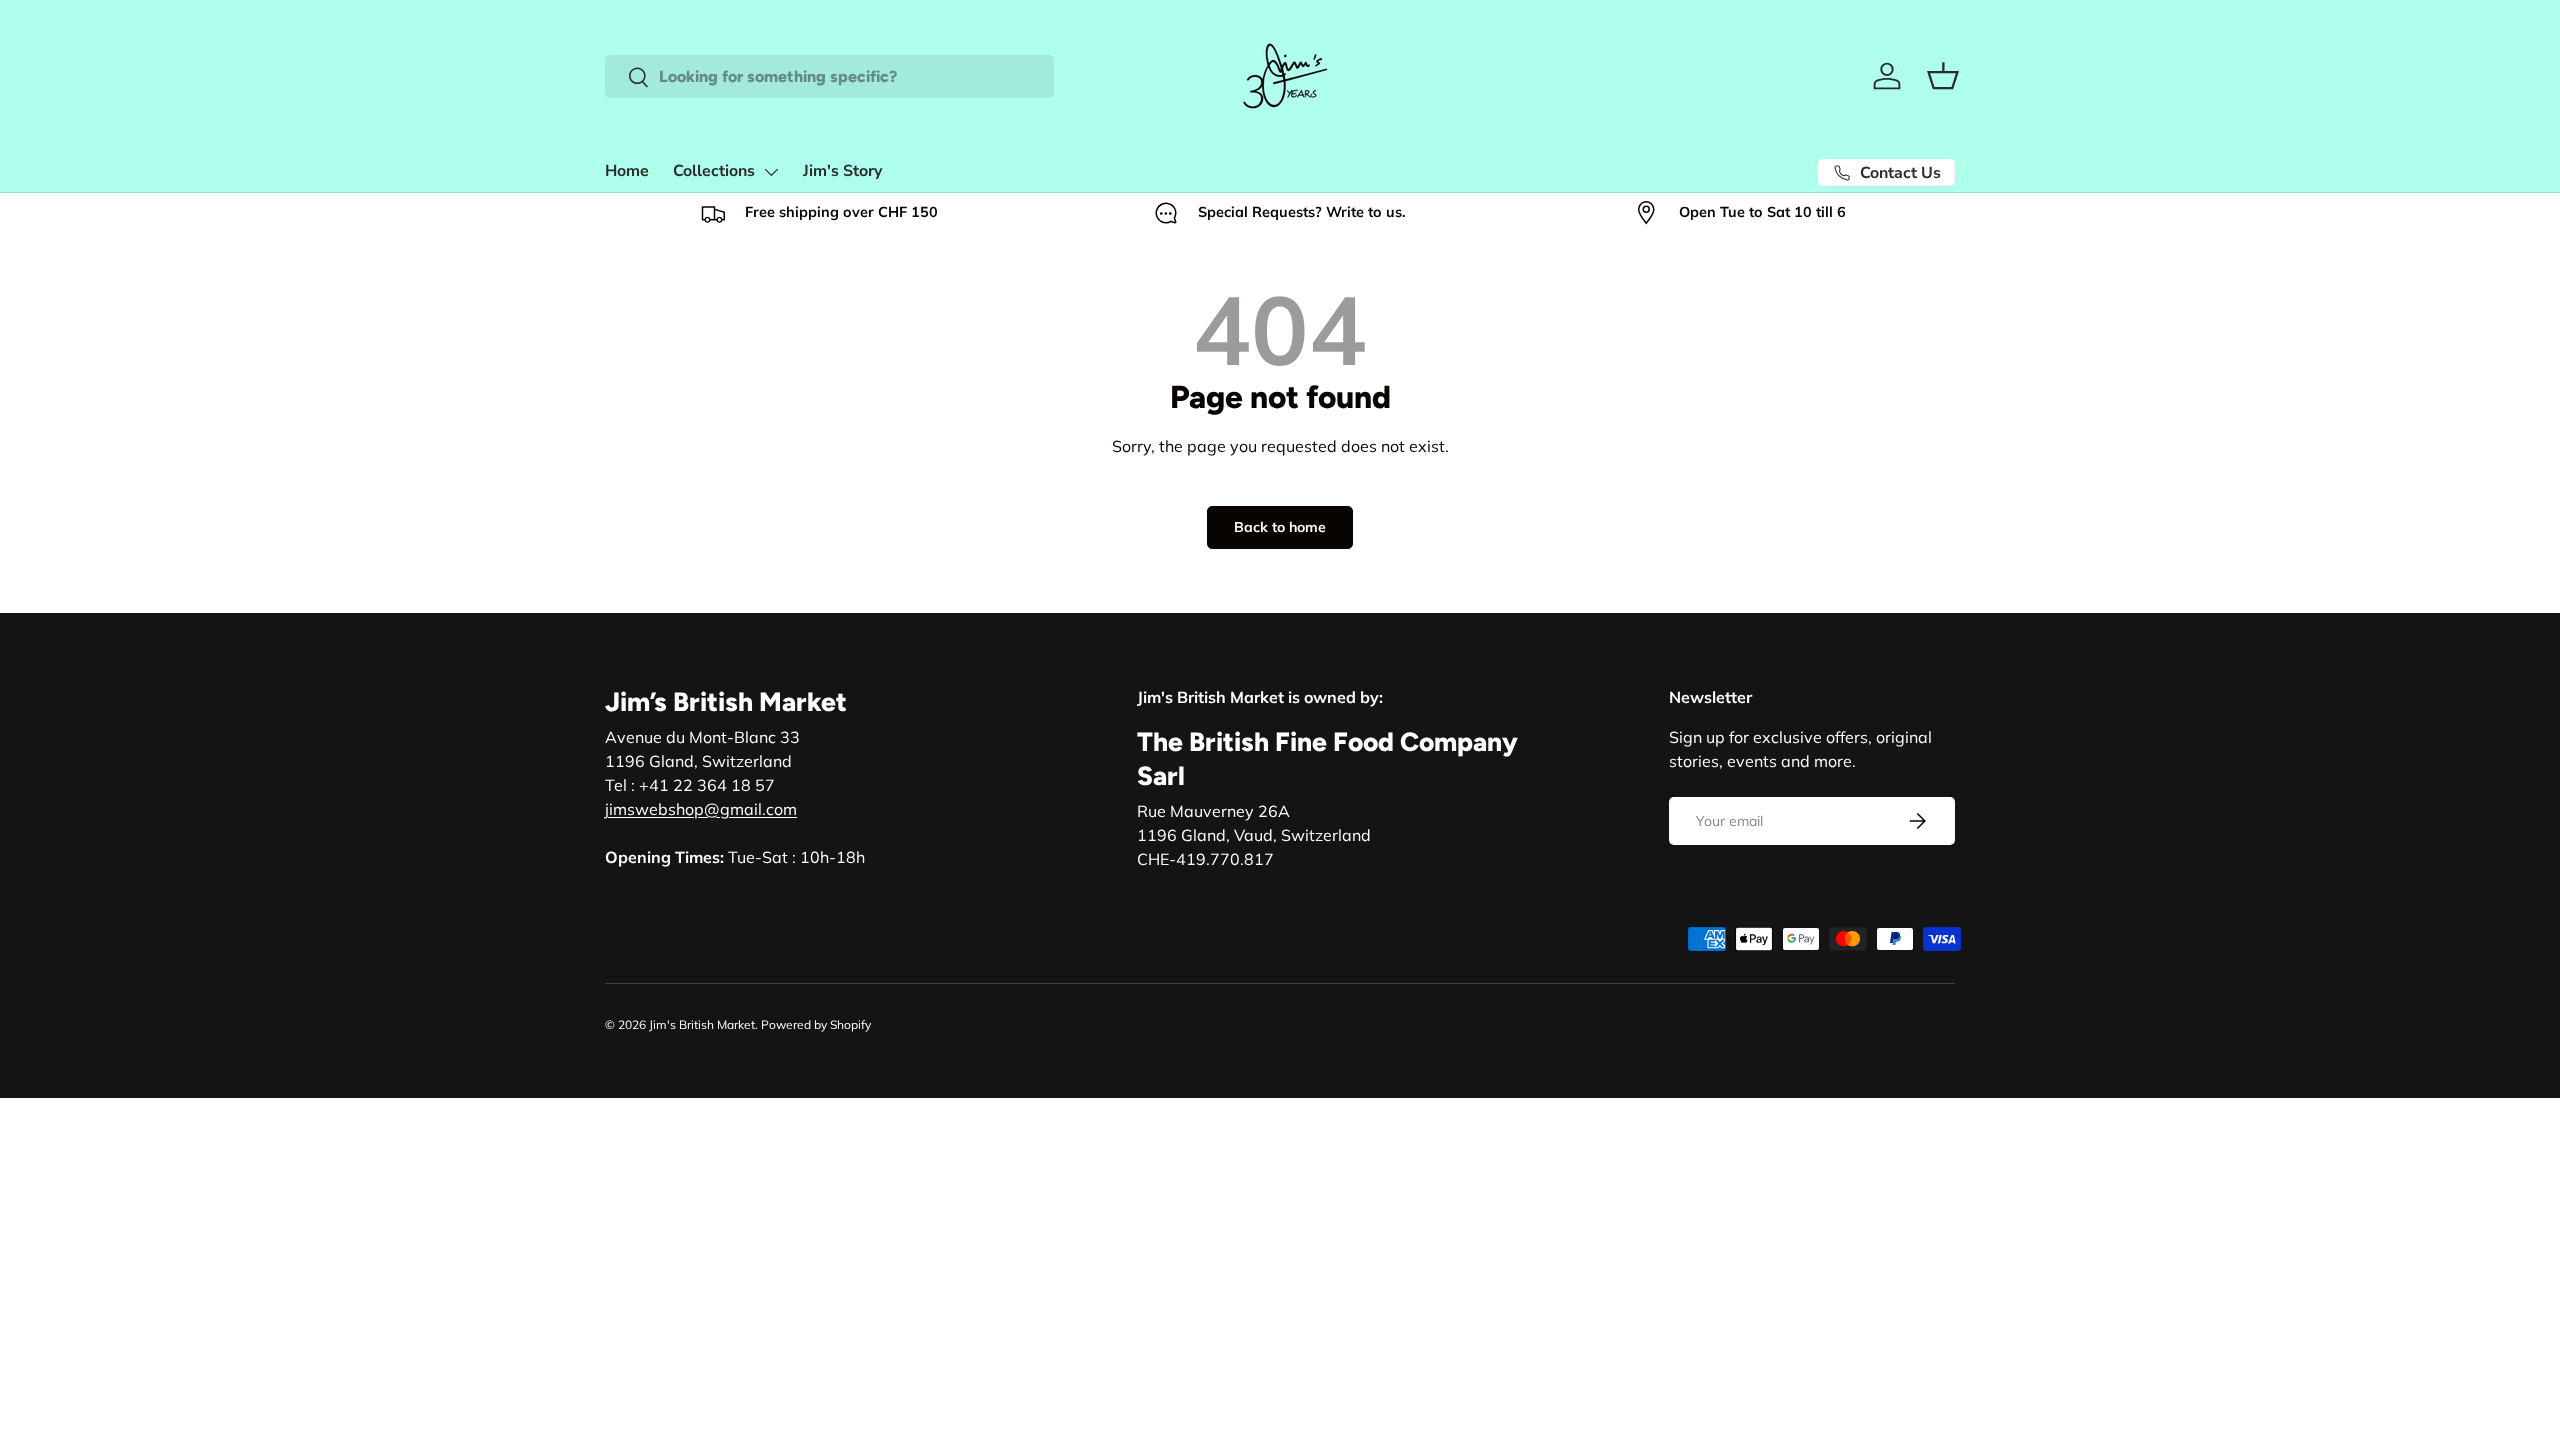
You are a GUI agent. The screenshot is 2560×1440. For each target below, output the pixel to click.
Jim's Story (842, 171)
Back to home (1280, 527)
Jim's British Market (702, 1024)
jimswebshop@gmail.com (701, 809)
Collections (714, 171)
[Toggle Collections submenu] (771, 172)
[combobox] (829, 76)
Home (627, 171)
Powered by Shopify (816, 1024)
